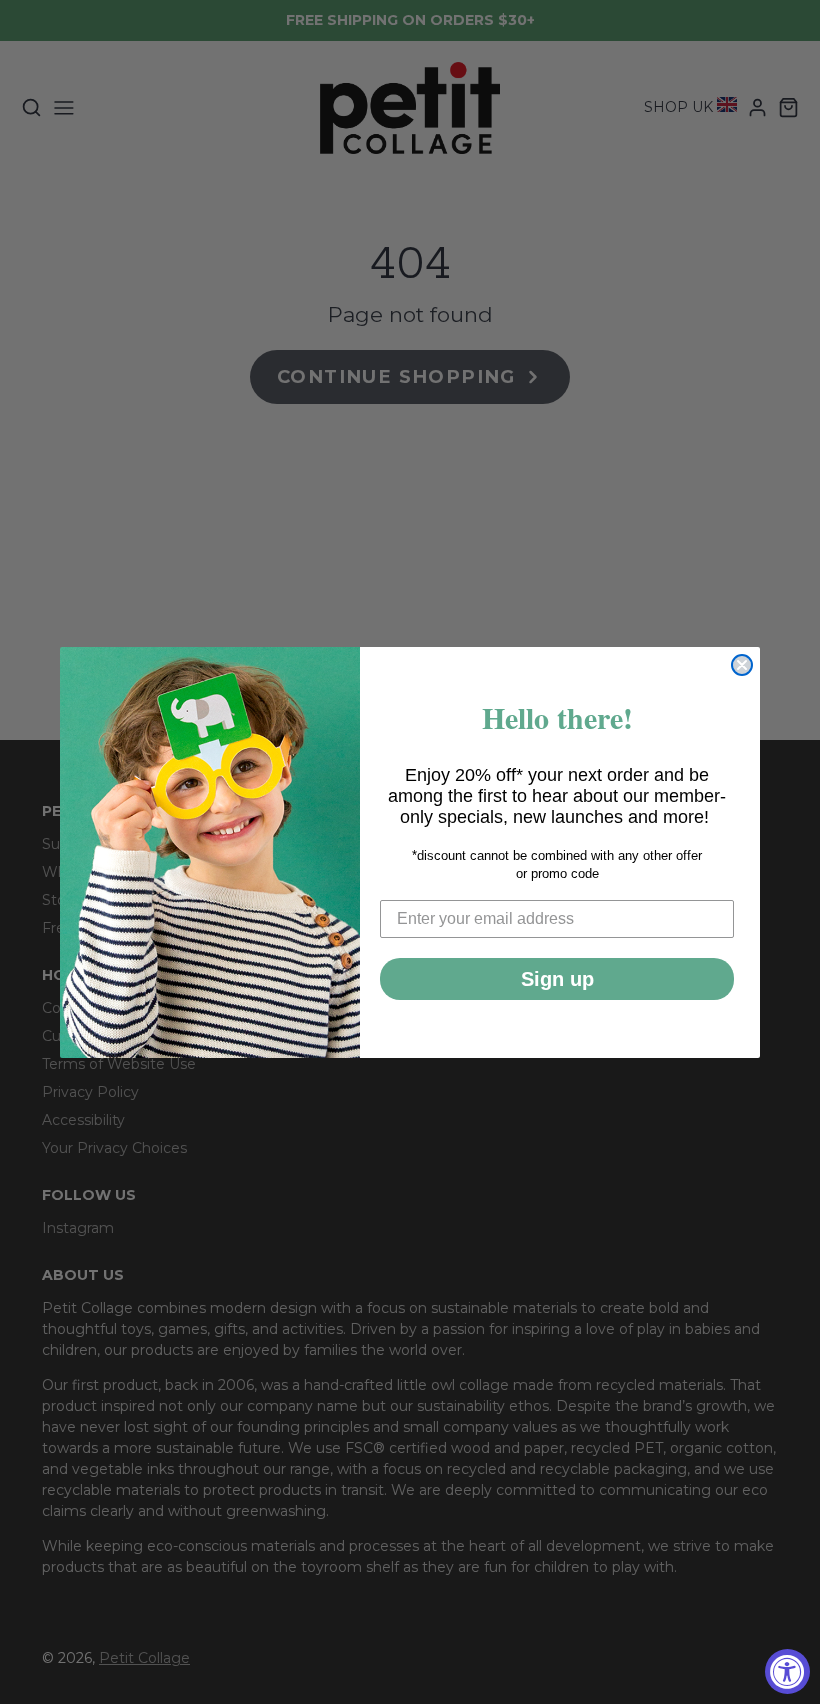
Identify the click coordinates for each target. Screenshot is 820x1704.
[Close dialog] (742, 665)
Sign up (557, 979)
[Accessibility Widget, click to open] (787, 1671)
